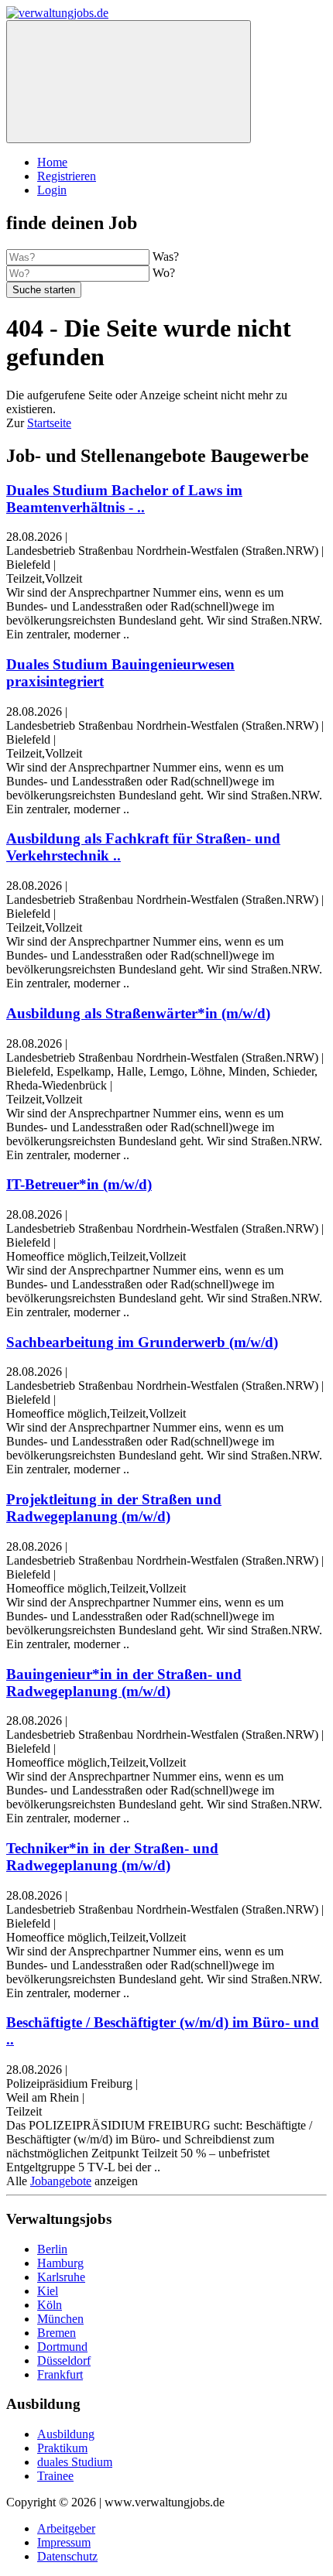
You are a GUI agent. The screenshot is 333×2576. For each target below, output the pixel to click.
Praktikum (62, 2448)
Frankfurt (60, 2374)
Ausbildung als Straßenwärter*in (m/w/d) (138, 1013)
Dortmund (62, 2347)
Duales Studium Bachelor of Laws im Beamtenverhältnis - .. (124, 499)
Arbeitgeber (66, 2528)
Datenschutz (67, 2556)
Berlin (52, 2249)
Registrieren (67, 176)
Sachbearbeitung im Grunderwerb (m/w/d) (142, 1342)
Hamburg (60, 2263)
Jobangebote (61, 2181)
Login (52, 190)
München (60, 2319)
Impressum (64, 2542)
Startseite (49, 423)
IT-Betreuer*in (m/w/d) (79, 1184)
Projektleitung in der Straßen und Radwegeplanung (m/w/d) (114, 1508)
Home (52, 162)
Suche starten (44, 290)
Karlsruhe (61, 2277)
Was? (166, 257)
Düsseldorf (64, 2360)
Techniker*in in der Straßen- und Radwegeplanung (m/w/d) (112, 1857)
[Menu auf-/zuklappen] (129, 82)
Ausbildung (66, 2434)
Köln (50, 2305)
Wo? (164, 273)
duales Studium (75, 2462)
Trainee (55, 2476)
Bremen (57, 2333)
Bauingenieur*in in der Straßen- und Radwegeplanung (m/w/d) (124, 1683)
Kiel (48, 2291)
